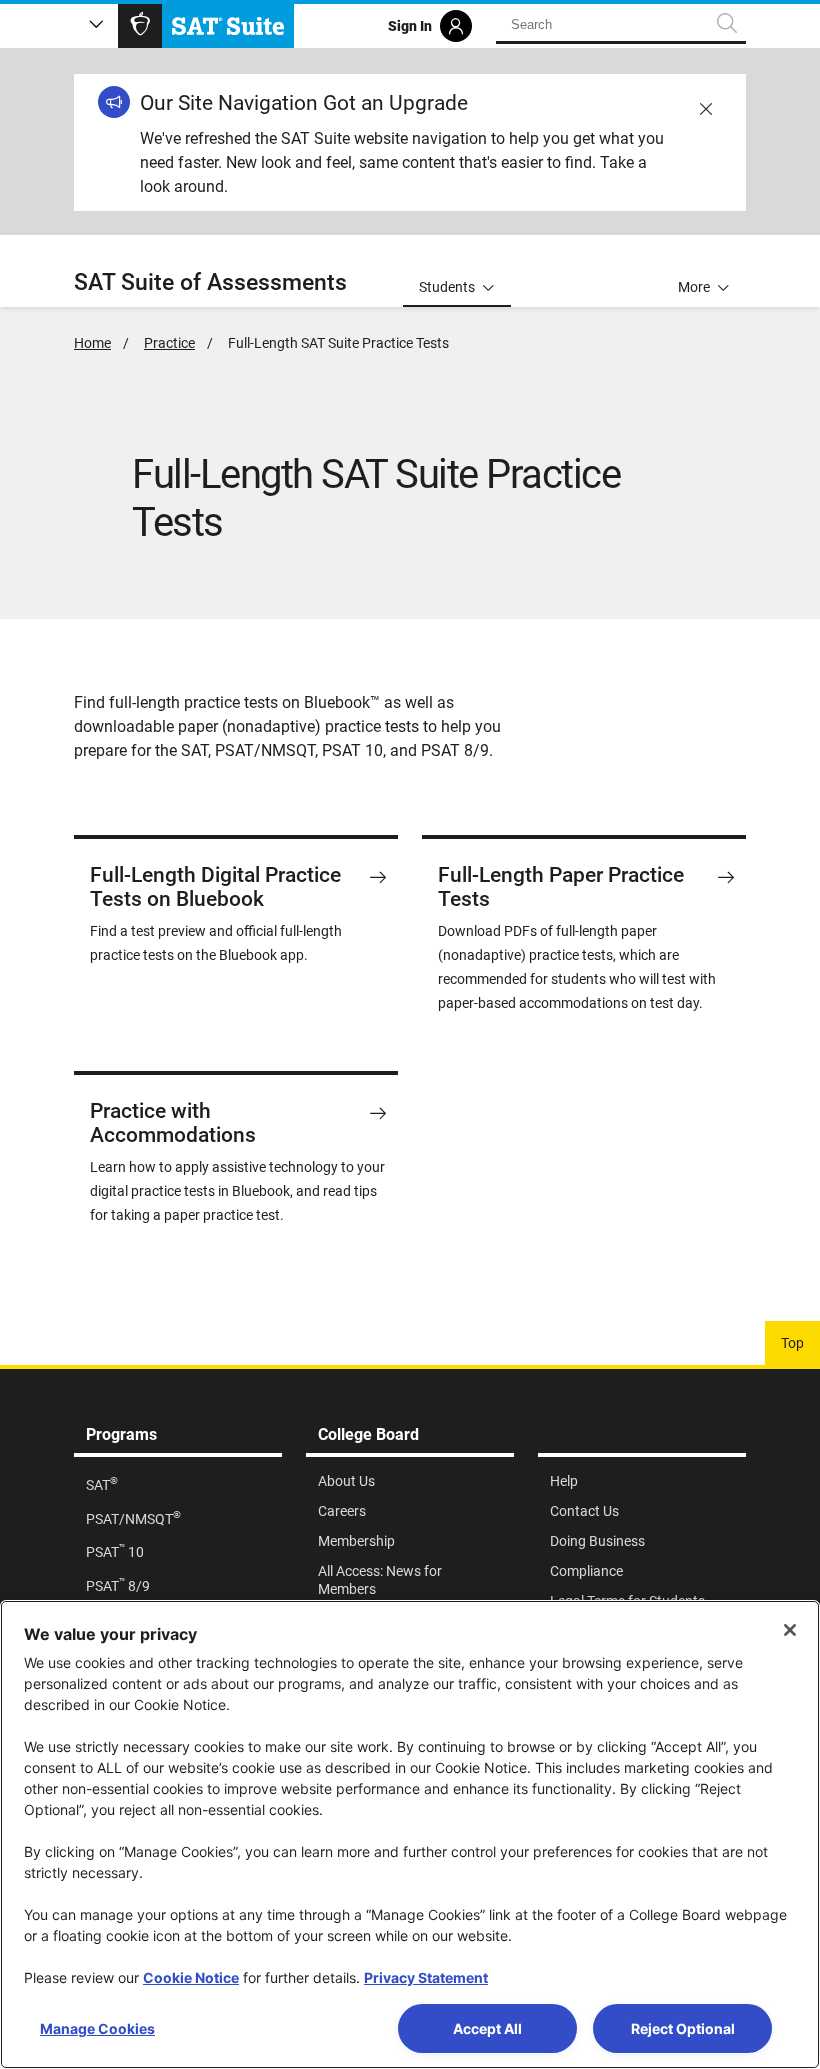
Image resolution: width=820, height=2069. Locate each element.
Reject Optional (683, 2028)
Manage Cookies (97, 2028)
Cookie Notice (191, 1977)
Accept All (487, 2028)
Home (92, 343)
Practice (169, 343)
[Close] (790, 1630)
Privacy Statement (426, 1977)
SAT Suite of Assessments (210, 282)
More (694, 287)
